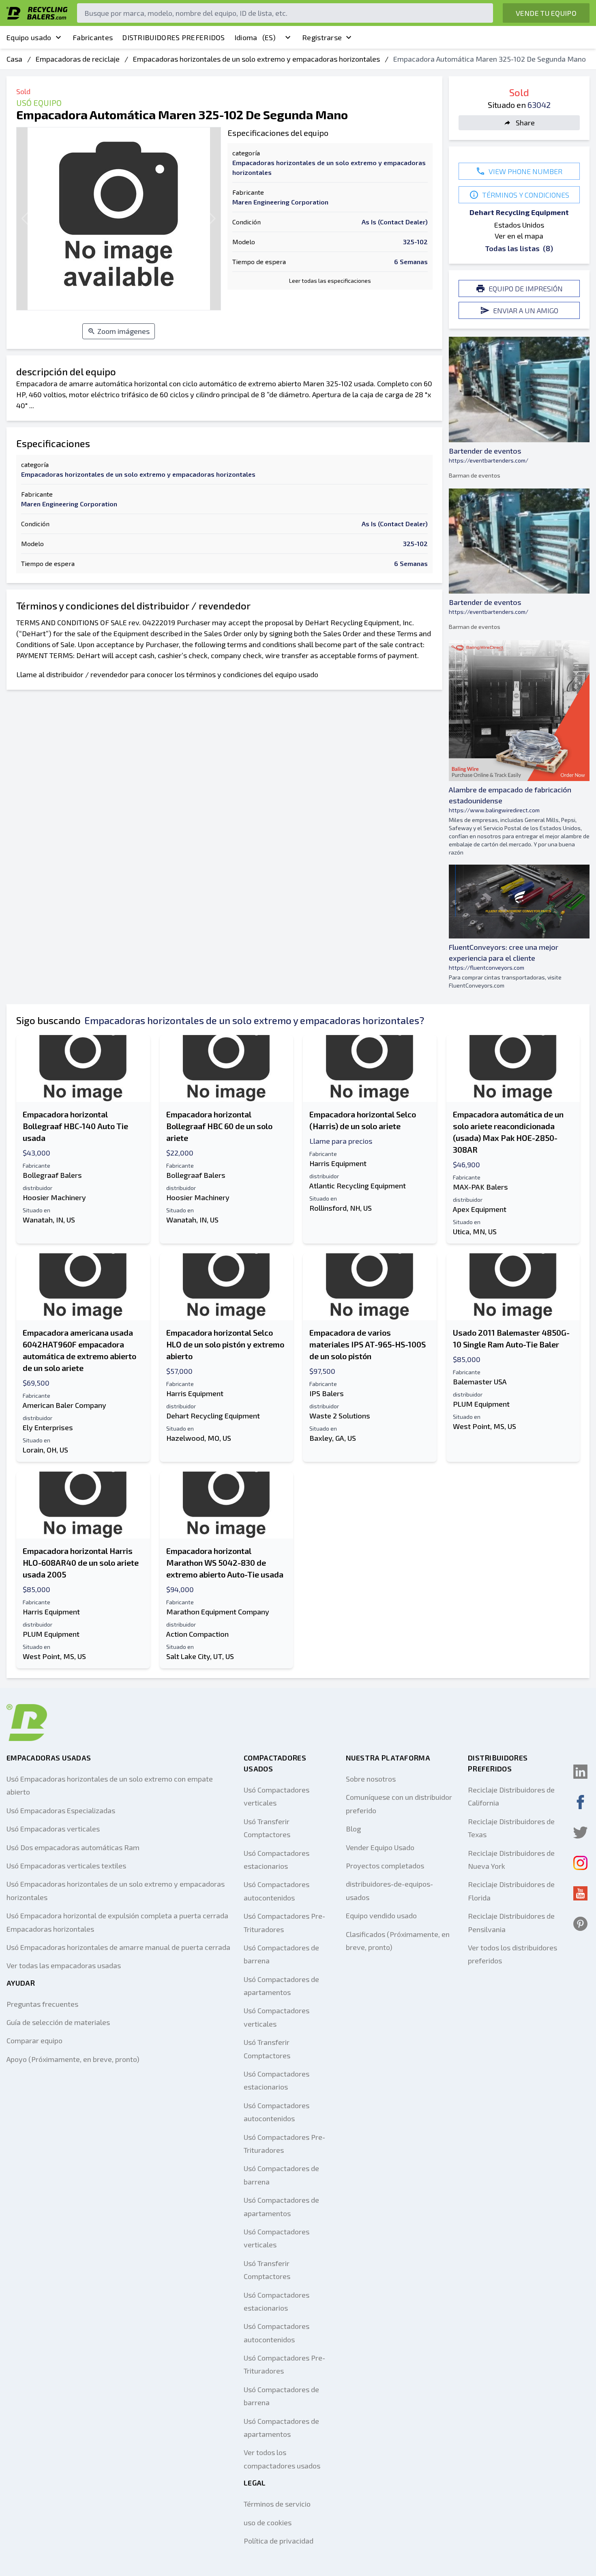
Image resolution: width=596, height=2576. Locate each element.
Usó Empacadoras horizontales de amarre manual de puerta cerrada (118, 1947)
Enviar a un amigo (526, 310)
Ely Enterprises (48, 1427)
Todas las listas (519, 248)
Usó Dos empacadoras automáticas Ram (73, 1847)
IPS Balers (327, 1393)
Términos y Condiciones (526, 195)
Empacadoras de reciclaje (78, 59)
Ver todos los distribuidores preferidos (512, 1954)
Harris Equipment (338, 1163)
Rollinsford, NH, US (341, 1208)
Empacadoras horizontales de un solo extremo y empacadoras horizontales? (254, 1020)
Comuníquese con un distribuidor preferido (399, 1803)
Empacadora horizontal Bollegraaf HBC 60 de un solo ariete (219, 1126)
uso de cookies (268, 2522)
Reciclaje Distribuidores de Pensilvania (511, 1922)
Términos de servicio (277, 2504)
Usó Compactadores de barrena (281, 1954)
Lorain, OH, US (45, 1450)
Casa (14, 59)
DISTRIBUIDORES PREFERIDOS (174, 37)
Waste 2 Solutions (340, 1416)
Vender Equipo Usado (380, 1847)
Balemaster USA (480, 1382)
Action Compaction (197, 1634)
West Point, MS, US (485, 1426)
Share (525, 123)
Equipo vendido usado (381, 1915)
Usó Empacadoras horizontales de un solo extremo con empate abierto (110, 1785)
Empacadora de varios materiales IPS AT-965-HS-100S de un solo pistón (368, 1344)
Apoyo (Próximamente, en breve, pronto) (73, 2059)
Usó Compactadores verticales (277, 1796)
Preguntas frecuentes (42, 2004)
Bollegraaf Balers (52, 1175)
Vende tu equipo (546, 13)
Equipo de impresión (526, 288)
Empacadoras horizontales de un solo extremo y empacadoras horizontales (256, 59)
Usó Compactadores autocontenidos (277, 1891)
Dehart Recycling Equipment (519, 212)
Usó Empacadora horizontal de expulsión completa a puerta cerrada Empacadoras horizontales (117, 1922)
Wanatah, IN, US (49, 1220)
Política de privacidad (279, 2541)
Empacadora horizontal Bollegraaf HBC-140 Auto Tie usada (75, 1126)
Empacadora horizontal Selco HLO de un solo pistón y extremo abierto (225, 1344)
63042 (539, 105)
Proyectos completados (385, 1866)
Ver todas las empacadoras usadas (64, 1965)
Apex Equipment (480, 1209)
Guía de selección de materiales (58, 2022)
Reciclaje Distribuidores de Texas (511, 1828)
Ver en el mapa (519, 236)
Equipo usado (29, 37)
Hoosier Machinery (54, 1197)
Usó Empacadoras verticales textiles (66, 1866)
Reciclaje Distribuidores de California (511, 1796)
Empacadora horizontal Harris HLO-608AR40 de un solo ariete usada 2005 (81, 1562)
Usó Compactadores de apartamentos (281, 1986)
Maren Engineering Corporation (280, 202)
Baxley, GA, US (333, 1438)
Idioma (255, 37)
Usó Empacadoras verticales (53, 1829)
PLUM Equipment (481, 1404)
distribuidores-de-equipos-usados (389, 1890)
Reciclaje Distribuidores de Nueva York (511, 1859)
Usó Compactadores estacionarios (277, 1859)
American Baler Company (64, 1405)
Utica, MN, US (475, 1231)
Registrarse (322, 37)
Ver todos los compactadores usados (282, 2459)
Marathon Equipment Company (218, 1612)
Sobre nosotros (371, 1779)
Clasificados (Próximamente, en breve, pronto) (398, 1941)
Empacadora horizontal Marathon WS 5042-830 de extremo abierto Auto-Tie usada (225, 1562)
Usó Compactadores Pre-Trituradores (284, 1922)
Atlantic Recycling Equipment (358, 1186)
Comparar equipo (34, 2040)
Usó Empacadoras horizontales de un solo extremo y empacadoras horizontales (116, 1890)
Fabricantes (93, 37)
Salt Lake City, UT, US (200, 1656)
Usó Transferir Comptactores (267, 1828)
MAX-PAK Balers (480, 1187)
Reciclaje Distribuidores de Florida (511, 1891)
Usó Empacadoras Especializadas (61, 1810)
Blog (353, 1829)
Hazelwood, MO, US (199, 1438)
